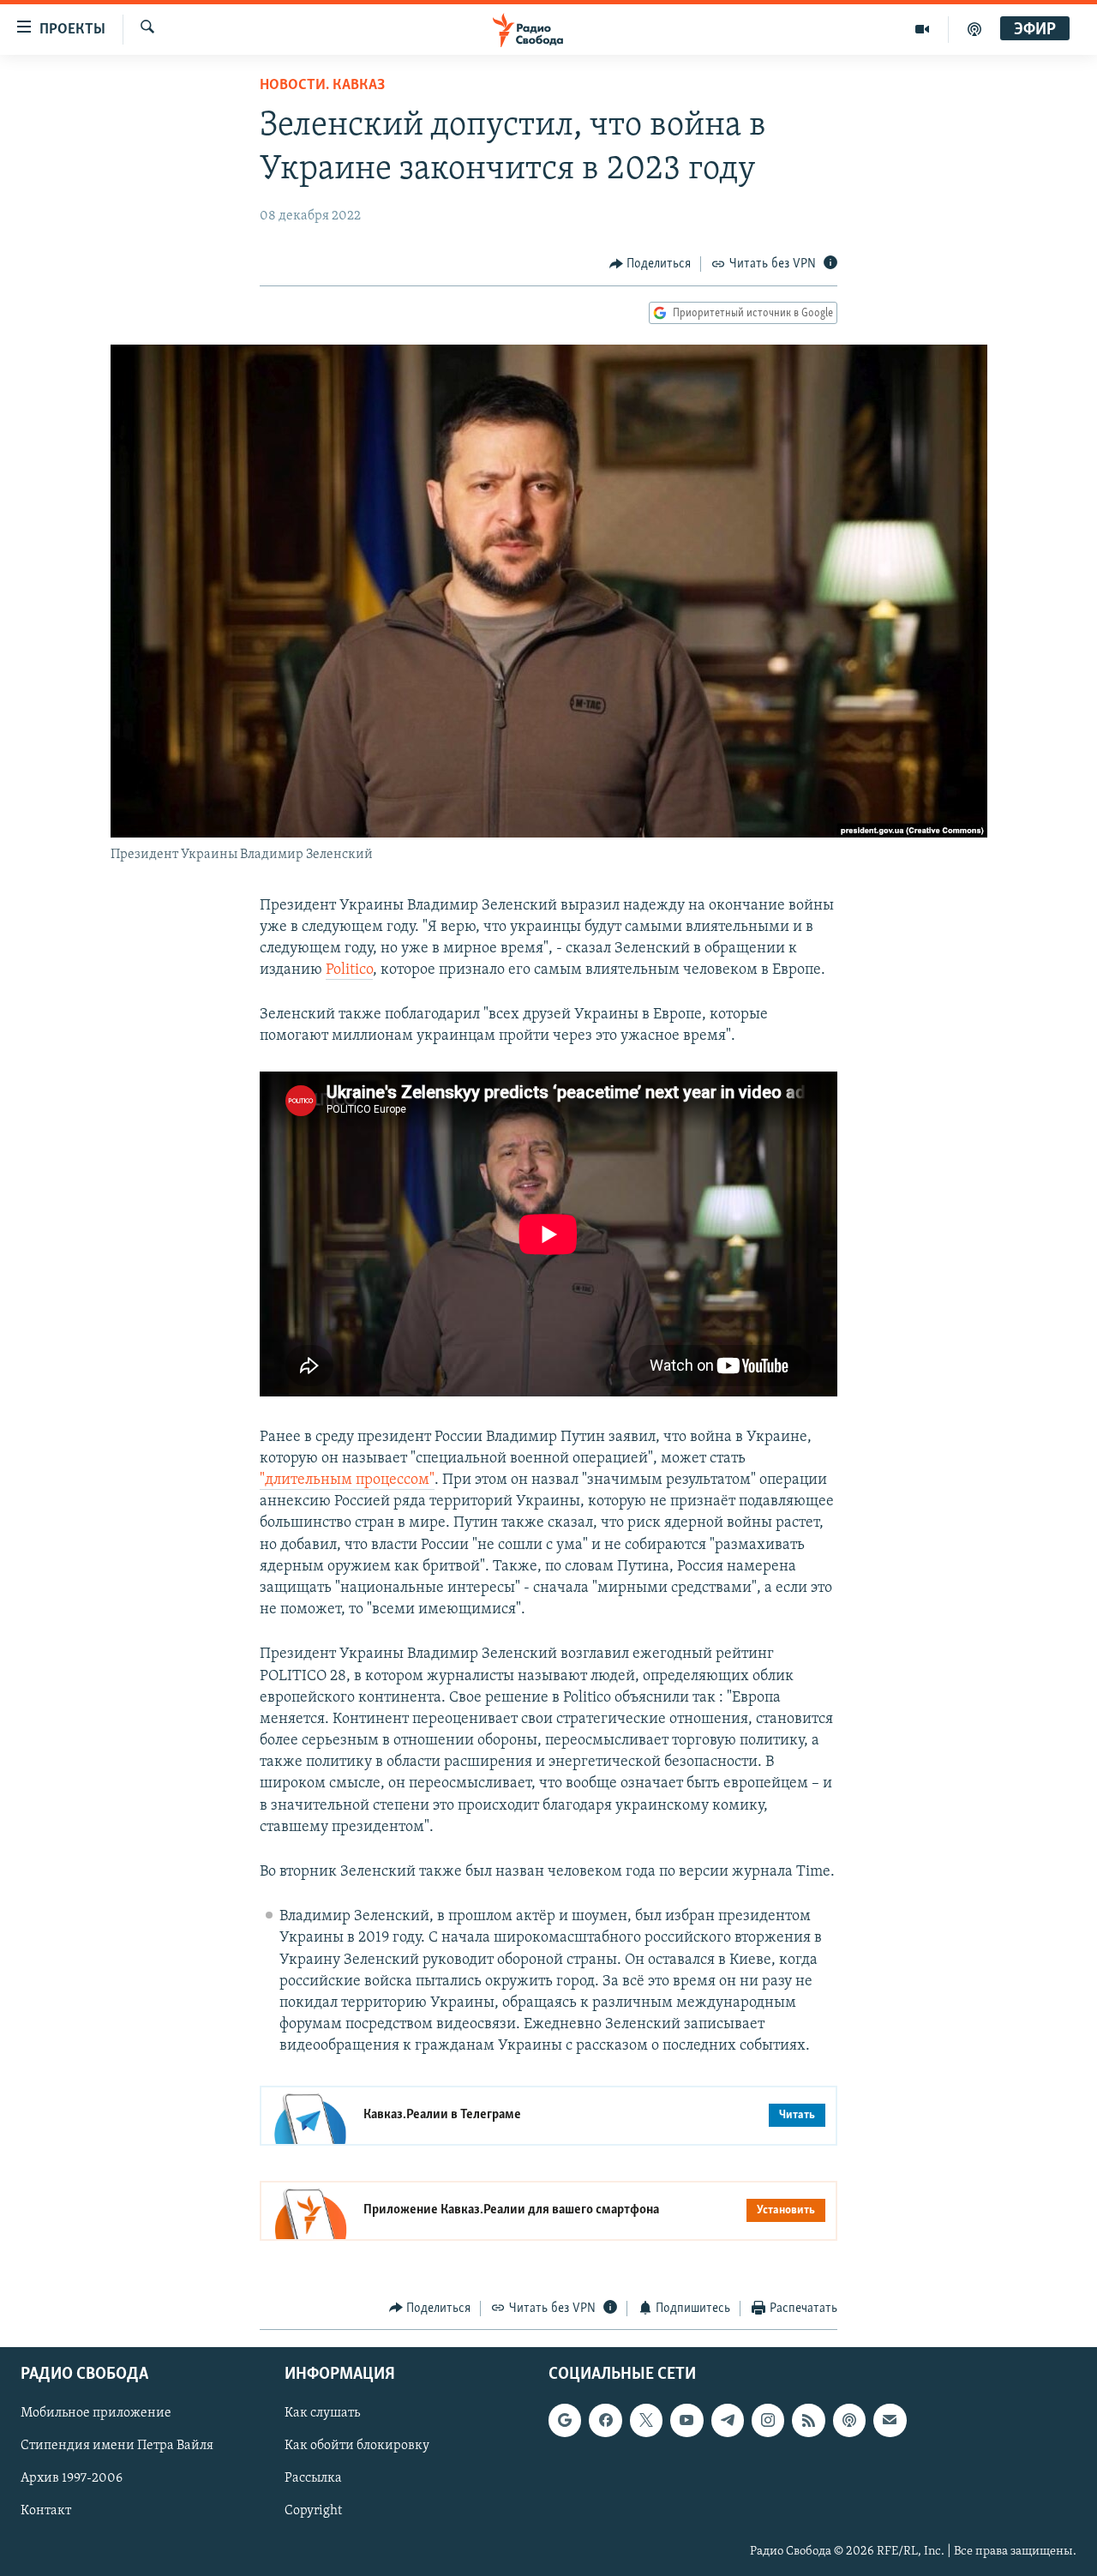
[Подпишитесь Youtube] (686, 2420)
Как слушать (322, 2413)
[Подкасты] (849, 2420)
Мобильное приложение (96, 2413)
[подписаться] (890, 2420)
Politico (349, 970)
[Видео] (923, 29)
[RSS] (808, 2420)
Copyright (313, 2512)
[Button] (650, 264)
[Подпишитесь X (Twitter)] (646, 2420)
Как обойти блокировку (357, 2446)
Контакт (46, 2512)
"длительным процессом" (347, 1480)
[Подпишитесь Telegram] (728, 2420)
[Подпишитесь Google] (565, 2420)
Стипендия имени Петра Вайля (117, 2446)
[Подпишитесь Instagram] (768, 2420)
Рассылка (313, 2478)
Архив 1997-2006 (72, 2478)
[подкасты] (974, 29)
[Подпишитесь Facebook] (605, 2420)
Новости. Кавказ (322, 86)
